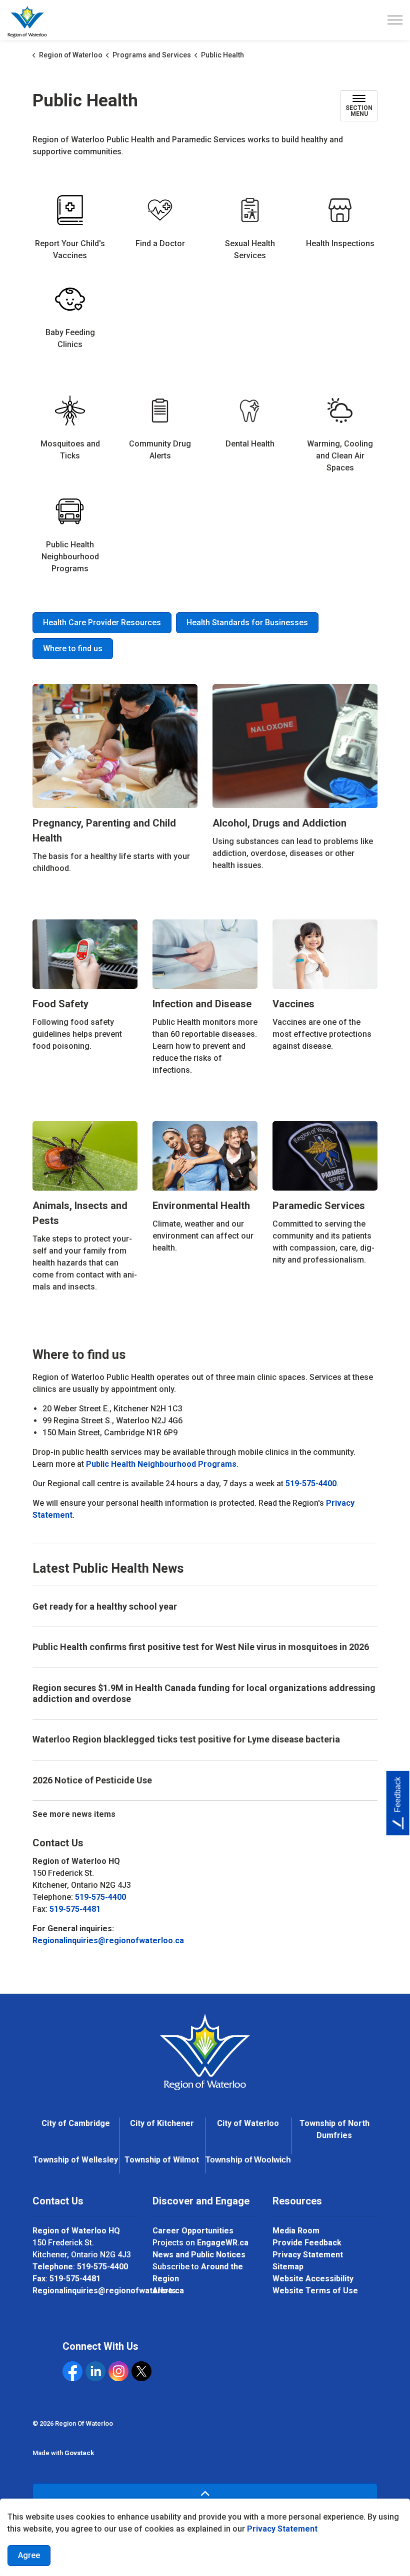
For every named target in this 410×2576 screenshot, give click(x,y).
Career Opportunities (193, 2231)
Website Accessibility (313, 2279)
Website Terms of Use (315, 2291)
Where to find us (73, 648)
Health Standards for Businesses (247, 623)
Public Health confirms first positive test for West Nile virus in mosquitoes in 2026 (201, 1647)
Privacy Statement (282, 2529)
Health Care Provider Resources (102, 623)
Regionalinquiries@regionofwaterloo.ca (108, 1940)
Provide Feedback (307, 2243)
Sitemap (288, 2267)
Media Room (296, 2231)
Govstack (79, 2453)
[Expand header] (395, 20)
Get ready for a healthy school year (105, 1606)
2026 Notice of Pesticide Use (92, 1780)
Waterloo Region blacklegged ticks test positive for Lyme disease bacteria (186, 1739)
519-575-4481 (75, 1909)
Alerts (164, 2291)
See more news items (74, 1814)
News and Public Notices (199, 2255)
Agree (29, 2555)
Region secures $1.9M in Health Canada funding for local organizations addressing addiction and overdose (204, 1693)
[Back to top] (205, 2494)
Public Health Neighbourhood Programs (161, 1464)
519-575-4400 (311, 1484)
